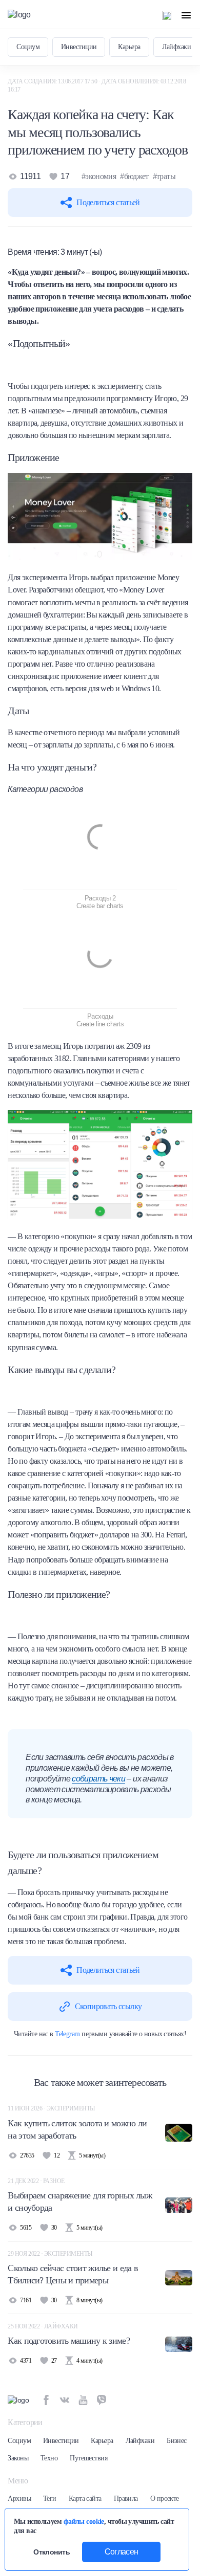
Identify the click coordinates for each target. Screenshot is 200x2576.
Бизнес (177, 2441)
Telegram (67, 2034)
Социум (28, 47)
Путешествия (88, 2458)
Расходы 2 (100, 898)
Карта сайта (85, 2498)
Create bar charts (100, 906)
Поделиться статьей (108, 202)
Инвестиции (79, 47)
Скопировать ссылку (108, 2006)
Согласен (122, 2552)
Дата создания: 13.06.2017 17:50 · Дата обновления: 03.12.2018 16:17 (97, 85)
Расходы (100, 1016)
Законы (18, 2458)
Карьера (129, 47)
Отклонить (52, 2552)
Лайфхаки (177, 47)
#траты (164, 176)
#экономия (99, 176)
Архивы (19, 2498)
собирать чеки (98, 1779)
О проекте (165, 2498)
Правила (126, 2498)
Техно (49, 2458)
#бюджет (134, 176)
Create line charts (100, 1024)
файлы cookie (84, 2521)
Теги (50, 2498)
